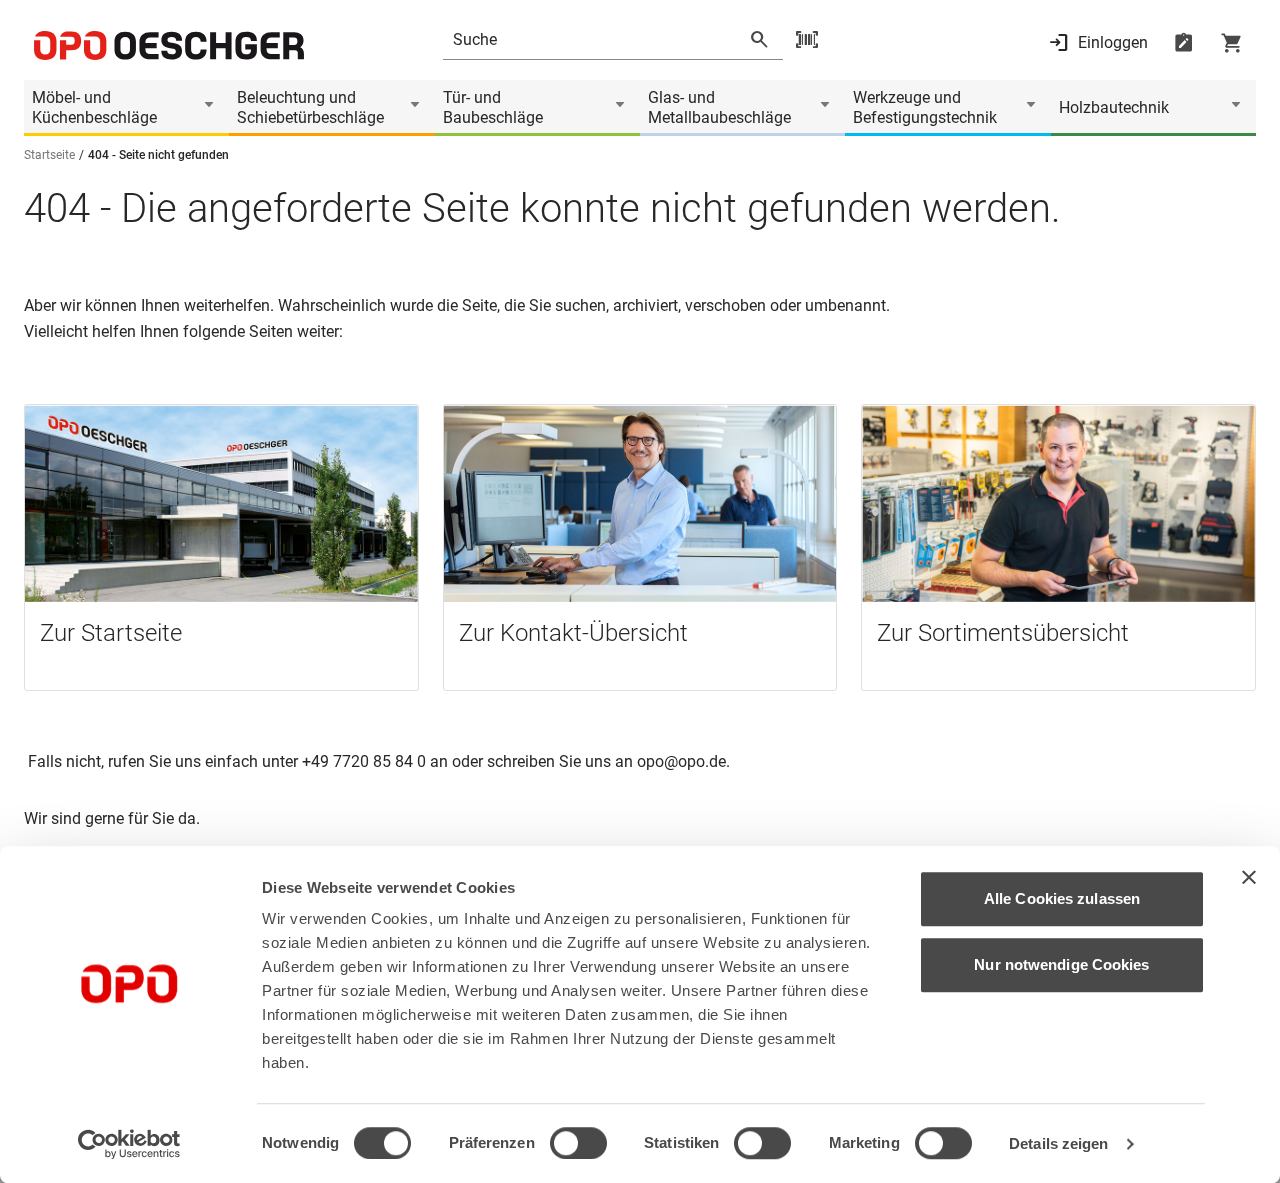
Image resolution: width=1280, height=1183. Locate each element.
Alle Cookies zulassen (1062, 898)
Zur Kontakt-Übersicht (573, 633)
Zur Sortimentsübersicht (1003, 633)
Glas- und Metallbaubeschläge (719, 107)
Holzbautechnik (1114, 107)
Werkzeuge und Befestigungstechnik (925, 107)
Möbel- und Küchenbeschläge (94, 107)
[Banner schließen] (1249, 877)
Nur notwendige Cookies (1061, 964)
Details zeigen (1058, 1143)
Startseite (49, 155)
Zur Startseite (111, 633)
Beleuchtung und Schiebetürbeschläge (310, 107)
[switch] (578, 1143)
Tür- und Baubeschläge (493, 107)
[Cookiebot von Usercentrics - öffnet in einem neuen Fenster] (129, 1144)
